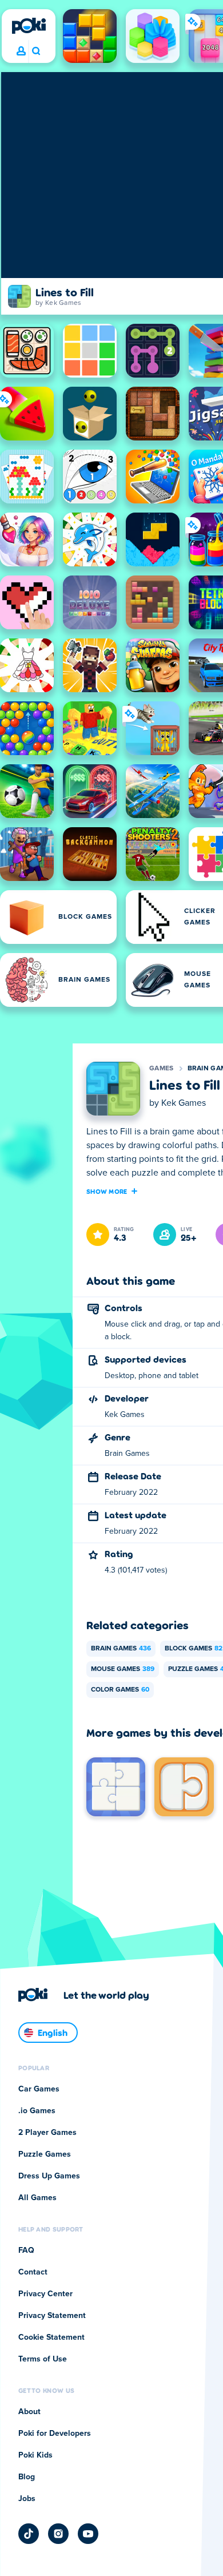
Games (162, 1069)
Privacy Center (45, 2294)
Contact (33, 2272)
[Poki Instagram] (58, 2534)
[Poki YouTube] (88, 2534)
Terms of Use (43, 2359)
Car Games (39, 2089)
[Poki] (29, 26)
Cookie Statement (51, 2337)
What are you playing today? (36, 51)
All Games (37, 2198)
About (29, 2412)
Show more (107, 1191)
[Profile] (21, 51)
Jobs (27, 2499)
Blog (27, 2477)
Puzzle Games (45, 2154)
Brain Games (121, 1649)
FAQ (26, 2250)
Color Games (120, 1690)
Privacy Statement (52, 2316)
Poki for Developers (55, 2434)
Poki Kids (35, 2455)
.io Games (37, 2111)
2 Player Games (47, 2133)
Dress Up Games (49, 2176)
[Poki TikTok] (29, 2534)
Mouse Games (123, 1669)
